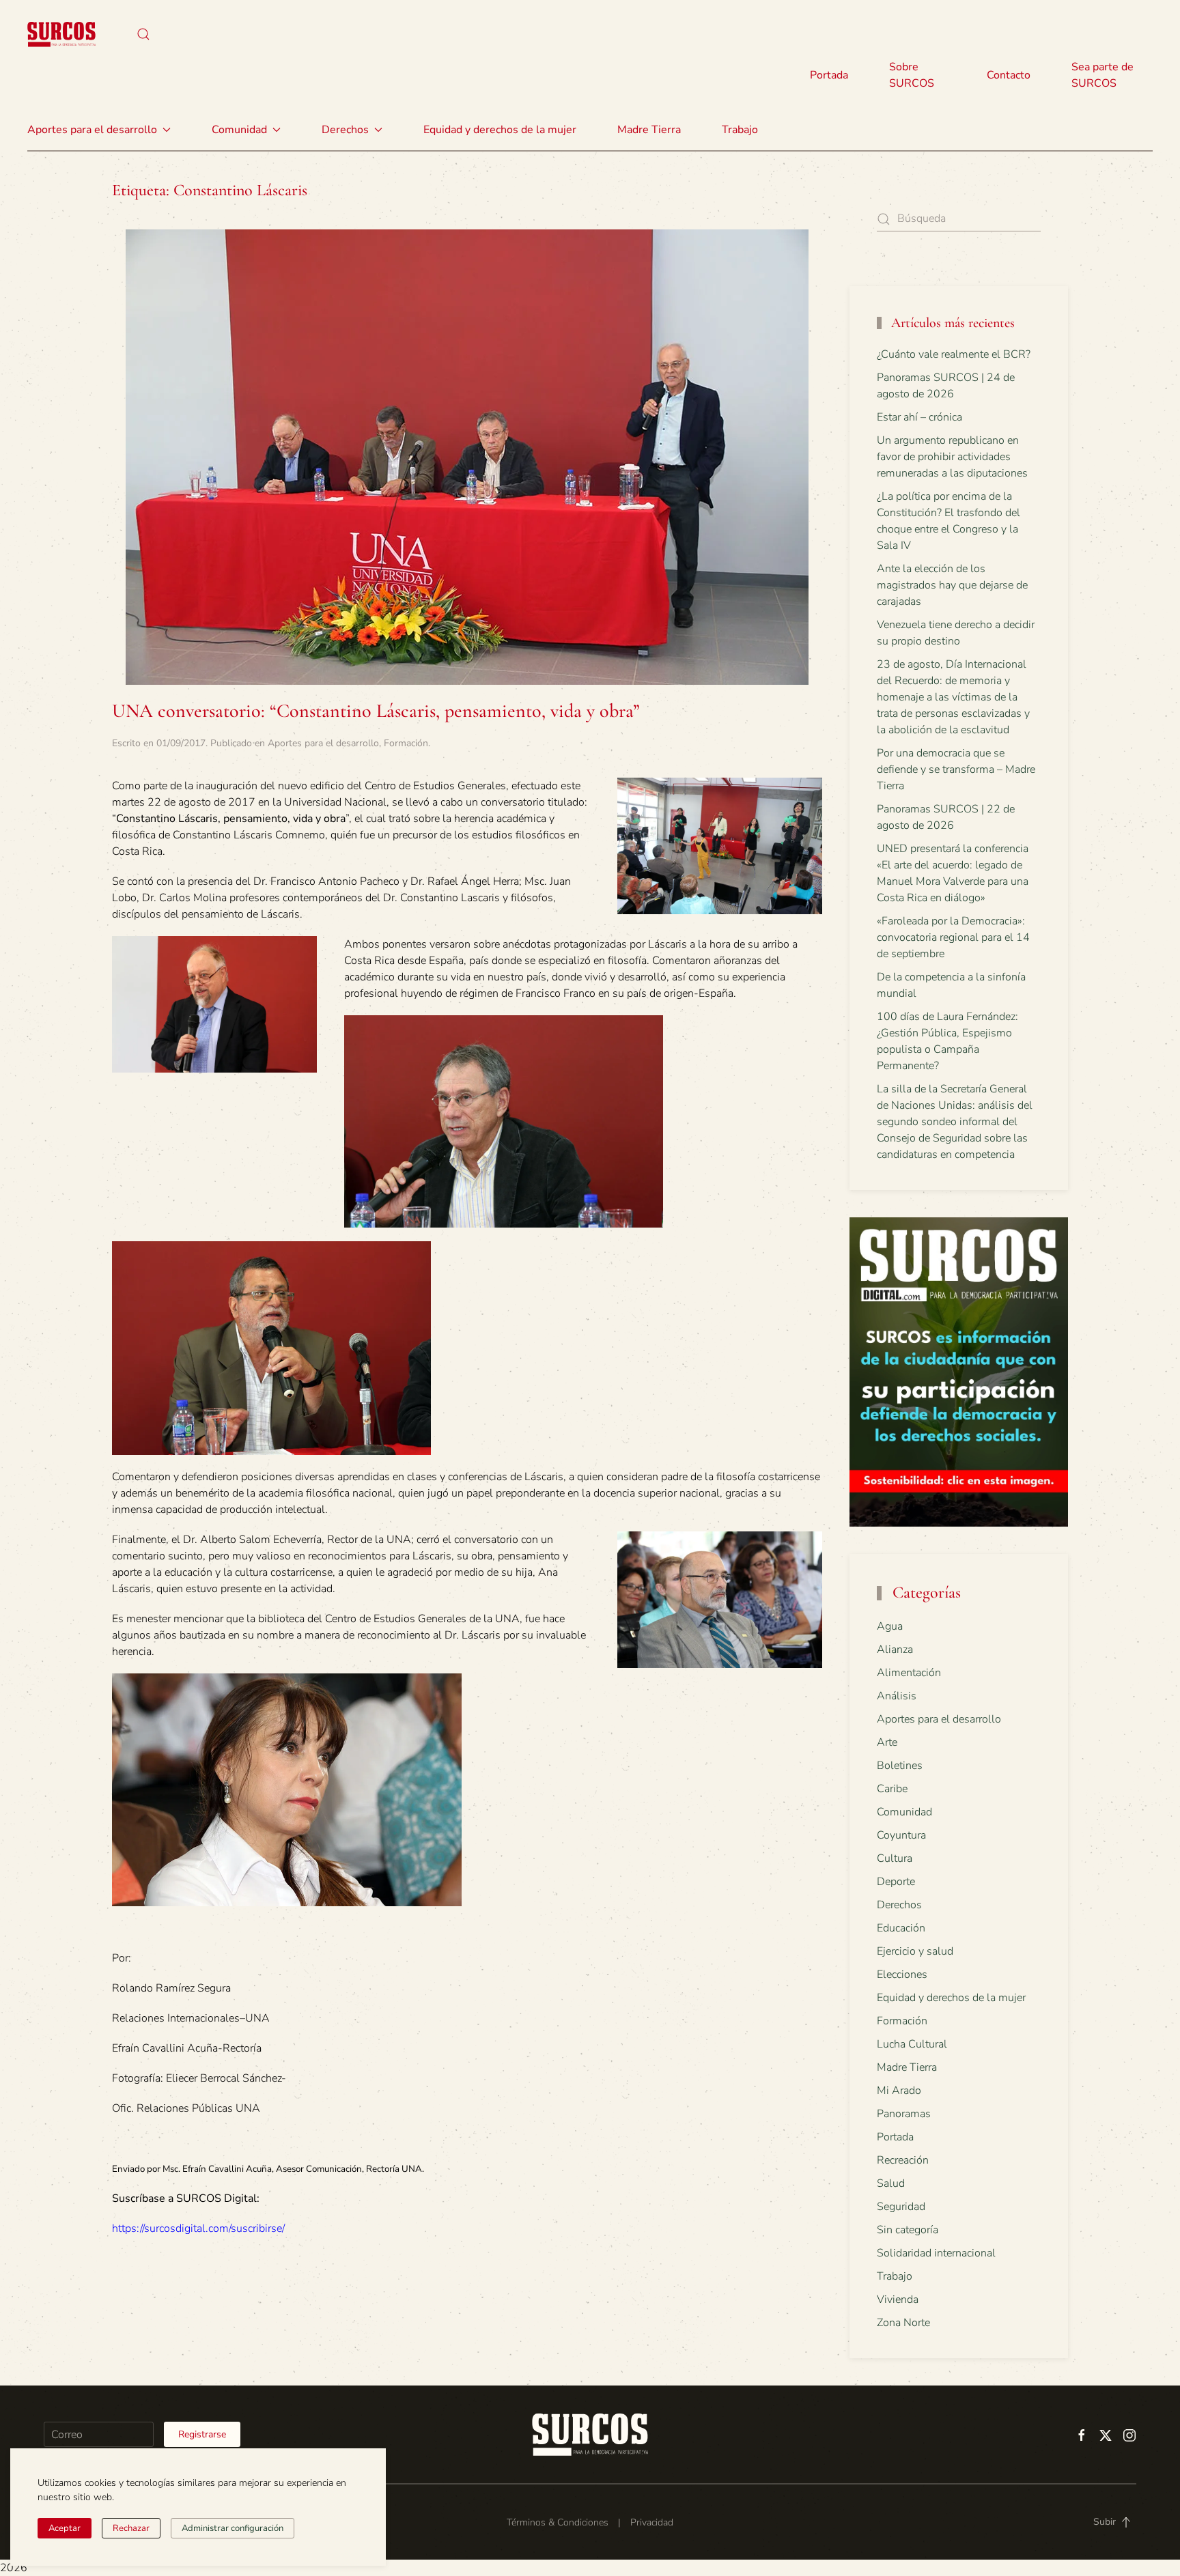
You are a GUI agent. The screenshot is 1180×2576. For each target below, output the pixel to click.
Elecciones (902, 1975)
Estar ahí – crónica (919, 417)
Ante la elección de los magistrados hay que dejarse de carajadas (952, 585)
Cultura (895, 1858)
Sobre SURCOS (912, 75)
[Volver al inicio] (61, 34)
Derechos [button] (345, 130)
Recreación (903, 2160)
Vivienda (898, 2299)
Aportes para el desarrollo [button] (92, 130)
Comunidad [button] (239, 130)
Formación (406, 743)
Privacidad (652, 2522)
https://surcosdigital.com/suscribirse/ (198, 2228)
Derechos (899, 1905)
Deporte (896, 1882)
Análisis (897, 1696)
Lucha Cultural (912, 2044)
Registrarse (202, 2434)
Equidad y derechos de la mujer (500, 130)
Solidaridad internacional (936, 2253)
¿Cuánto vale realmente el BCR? (954, 354)
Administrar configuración (233, 2528)
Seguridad (901, 2207)
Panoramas (904, 2114)
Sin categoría (908, 2230)
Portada (829, 75)
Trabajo (740, 130)
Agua (890, 1626)
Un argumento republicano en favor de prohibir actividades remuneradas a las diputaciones (952, 457)
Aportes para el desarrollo (323, 743)
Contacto (1009, 75)
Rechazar (131, 2528)
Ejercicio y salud (915, 1951)
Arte (887, 1742)
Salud (891, 2183)
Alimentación (909, 1673)
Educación (901, 1928)
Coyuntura (901, 1835)
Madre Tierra (649, 130)
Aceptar (65, 2528)
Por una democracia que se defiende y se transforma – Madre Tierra (956, 769)
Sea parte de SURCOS (1102, 75)
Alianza (895, 1650)
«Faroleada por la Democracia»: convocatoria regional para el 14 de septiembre (953, 937)
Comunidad (904, 1812)
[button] (143, 34)
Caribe (892, 1789)
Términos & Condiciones (558, 2522)
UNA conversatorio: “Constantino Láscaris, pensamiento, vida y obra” (376, 711)
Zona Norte (903, 2323)
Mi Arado (899, 2091)
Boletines (900, 1766)
